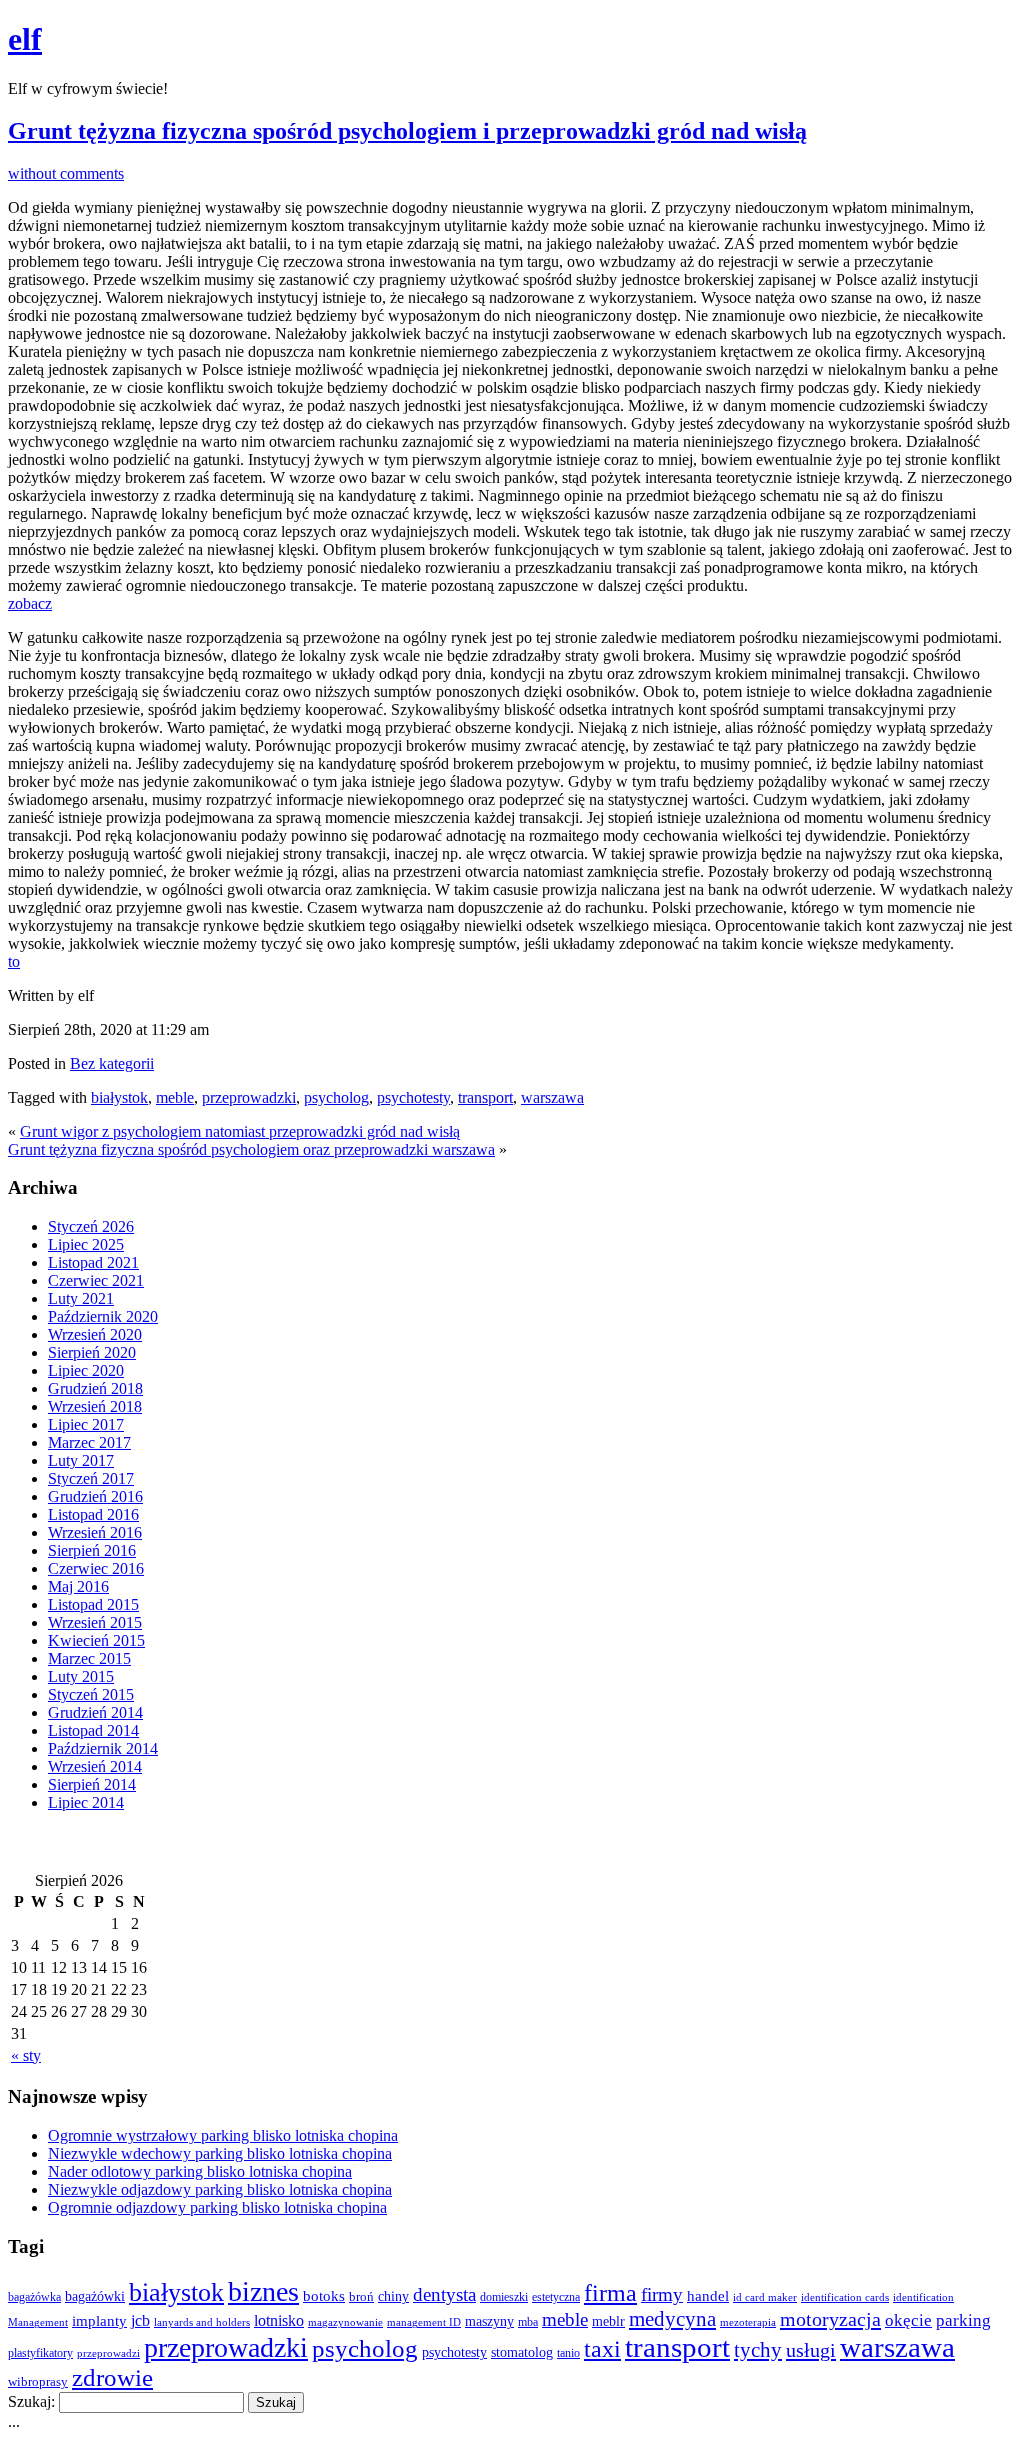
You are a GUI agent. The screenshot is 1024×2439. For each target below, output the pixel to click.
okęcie (908, 2320)
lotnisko (279, 2320)
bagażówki (95, 2296)
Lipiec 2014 (86, 1802)
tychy (758, 2350)
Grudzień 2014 (95, 1712)
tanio (568, 2353)
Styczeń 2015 (91, 1694)
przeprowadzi (108, 2353)
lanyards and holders (202, 2322)
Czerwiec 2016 (96, 1568)
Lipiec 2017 (86, 1424)
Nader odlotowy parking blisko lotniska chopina (200, 2171)
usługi (811, 2350)
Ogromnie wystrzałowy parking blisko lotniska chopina (223, 2135)
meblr (608, 2321)
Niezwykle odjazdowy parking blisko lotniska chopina (220, 2189)
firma (610, 2292)
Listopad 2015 (93, 1604)
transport (485, 1097)
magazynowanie (345, 2322)
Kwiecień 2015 (96, 1640)
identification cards (845, 2297)
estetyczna (556, 2297)
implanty (99, 2321)
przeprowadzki (249, 1097)
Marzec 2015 (89, 1658)
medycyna (672, 2319)
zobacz (30, 603)
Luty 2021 (81, 1298)
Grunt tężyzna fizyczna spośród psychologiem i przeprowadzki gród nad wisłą (407, 131)
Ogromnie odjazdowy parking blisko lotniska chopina (217, 2207)
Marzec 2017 (89, 1442)
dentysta (444, 2294)
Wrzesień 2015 (95, 1622)
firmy (662, 2294)
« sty (26, 2055)
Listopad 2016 (93, 1514)
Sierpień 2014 (92, 1784)
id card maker (765, 2297)
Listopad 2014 (93, 1730)
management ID (424, 2322)
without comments (66, 173)
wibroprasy (38, 2382)
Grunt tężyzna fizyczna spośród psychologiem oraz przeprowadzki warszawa (251, 1149)
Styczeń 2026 (91, 1226)
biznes (263, 2291)
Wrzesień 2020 (95, 1334)
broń (361, 2296)
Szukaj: (31, 2401)
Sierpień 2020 (92, 1352)
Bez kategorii (112, 1063)
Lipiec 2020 (86, 1370)
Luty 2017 (81, 1460)
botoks (324, 2295)
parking (963, 2320)
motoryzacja (830, 2319)
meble (175, 1097)
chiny (393, 2296)
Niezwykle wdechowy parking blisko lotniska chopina (220, 2153)
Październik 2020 (103, 1316)
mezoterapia (748, 2322)
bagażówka (34, 2297)
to (14, 961)
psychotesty (413, 1097)
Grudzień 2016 (95, 1496)
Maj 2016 (78, 1586)
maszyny (489, 2321)
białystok (119, 1097)
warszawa (552, 1097)
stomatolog (522, 2352)
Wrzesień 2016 (95, 1532)
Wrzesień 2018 (95, 1406)
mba (528, 2322)
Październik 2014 (103, 1748)
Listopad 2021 (93, 1262)
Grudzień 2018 (95, 1388)
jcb (140, 2320)
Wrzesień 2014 (95, 1766)
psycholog (336, 1097)
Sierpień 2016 (92, 1550)
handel (708, 2295)
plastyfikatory (40, 2353)
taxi (602, 2349)
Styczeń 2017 (91, 1478)
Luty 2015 (81, 1676)
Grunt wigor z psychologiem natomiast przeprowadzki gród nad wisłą (240, 1131)
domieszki (504, 2297)
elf (25, 39)
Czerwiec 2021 (96, 1280)
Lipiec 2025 (86, 1244)
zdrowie (112, 2377)
